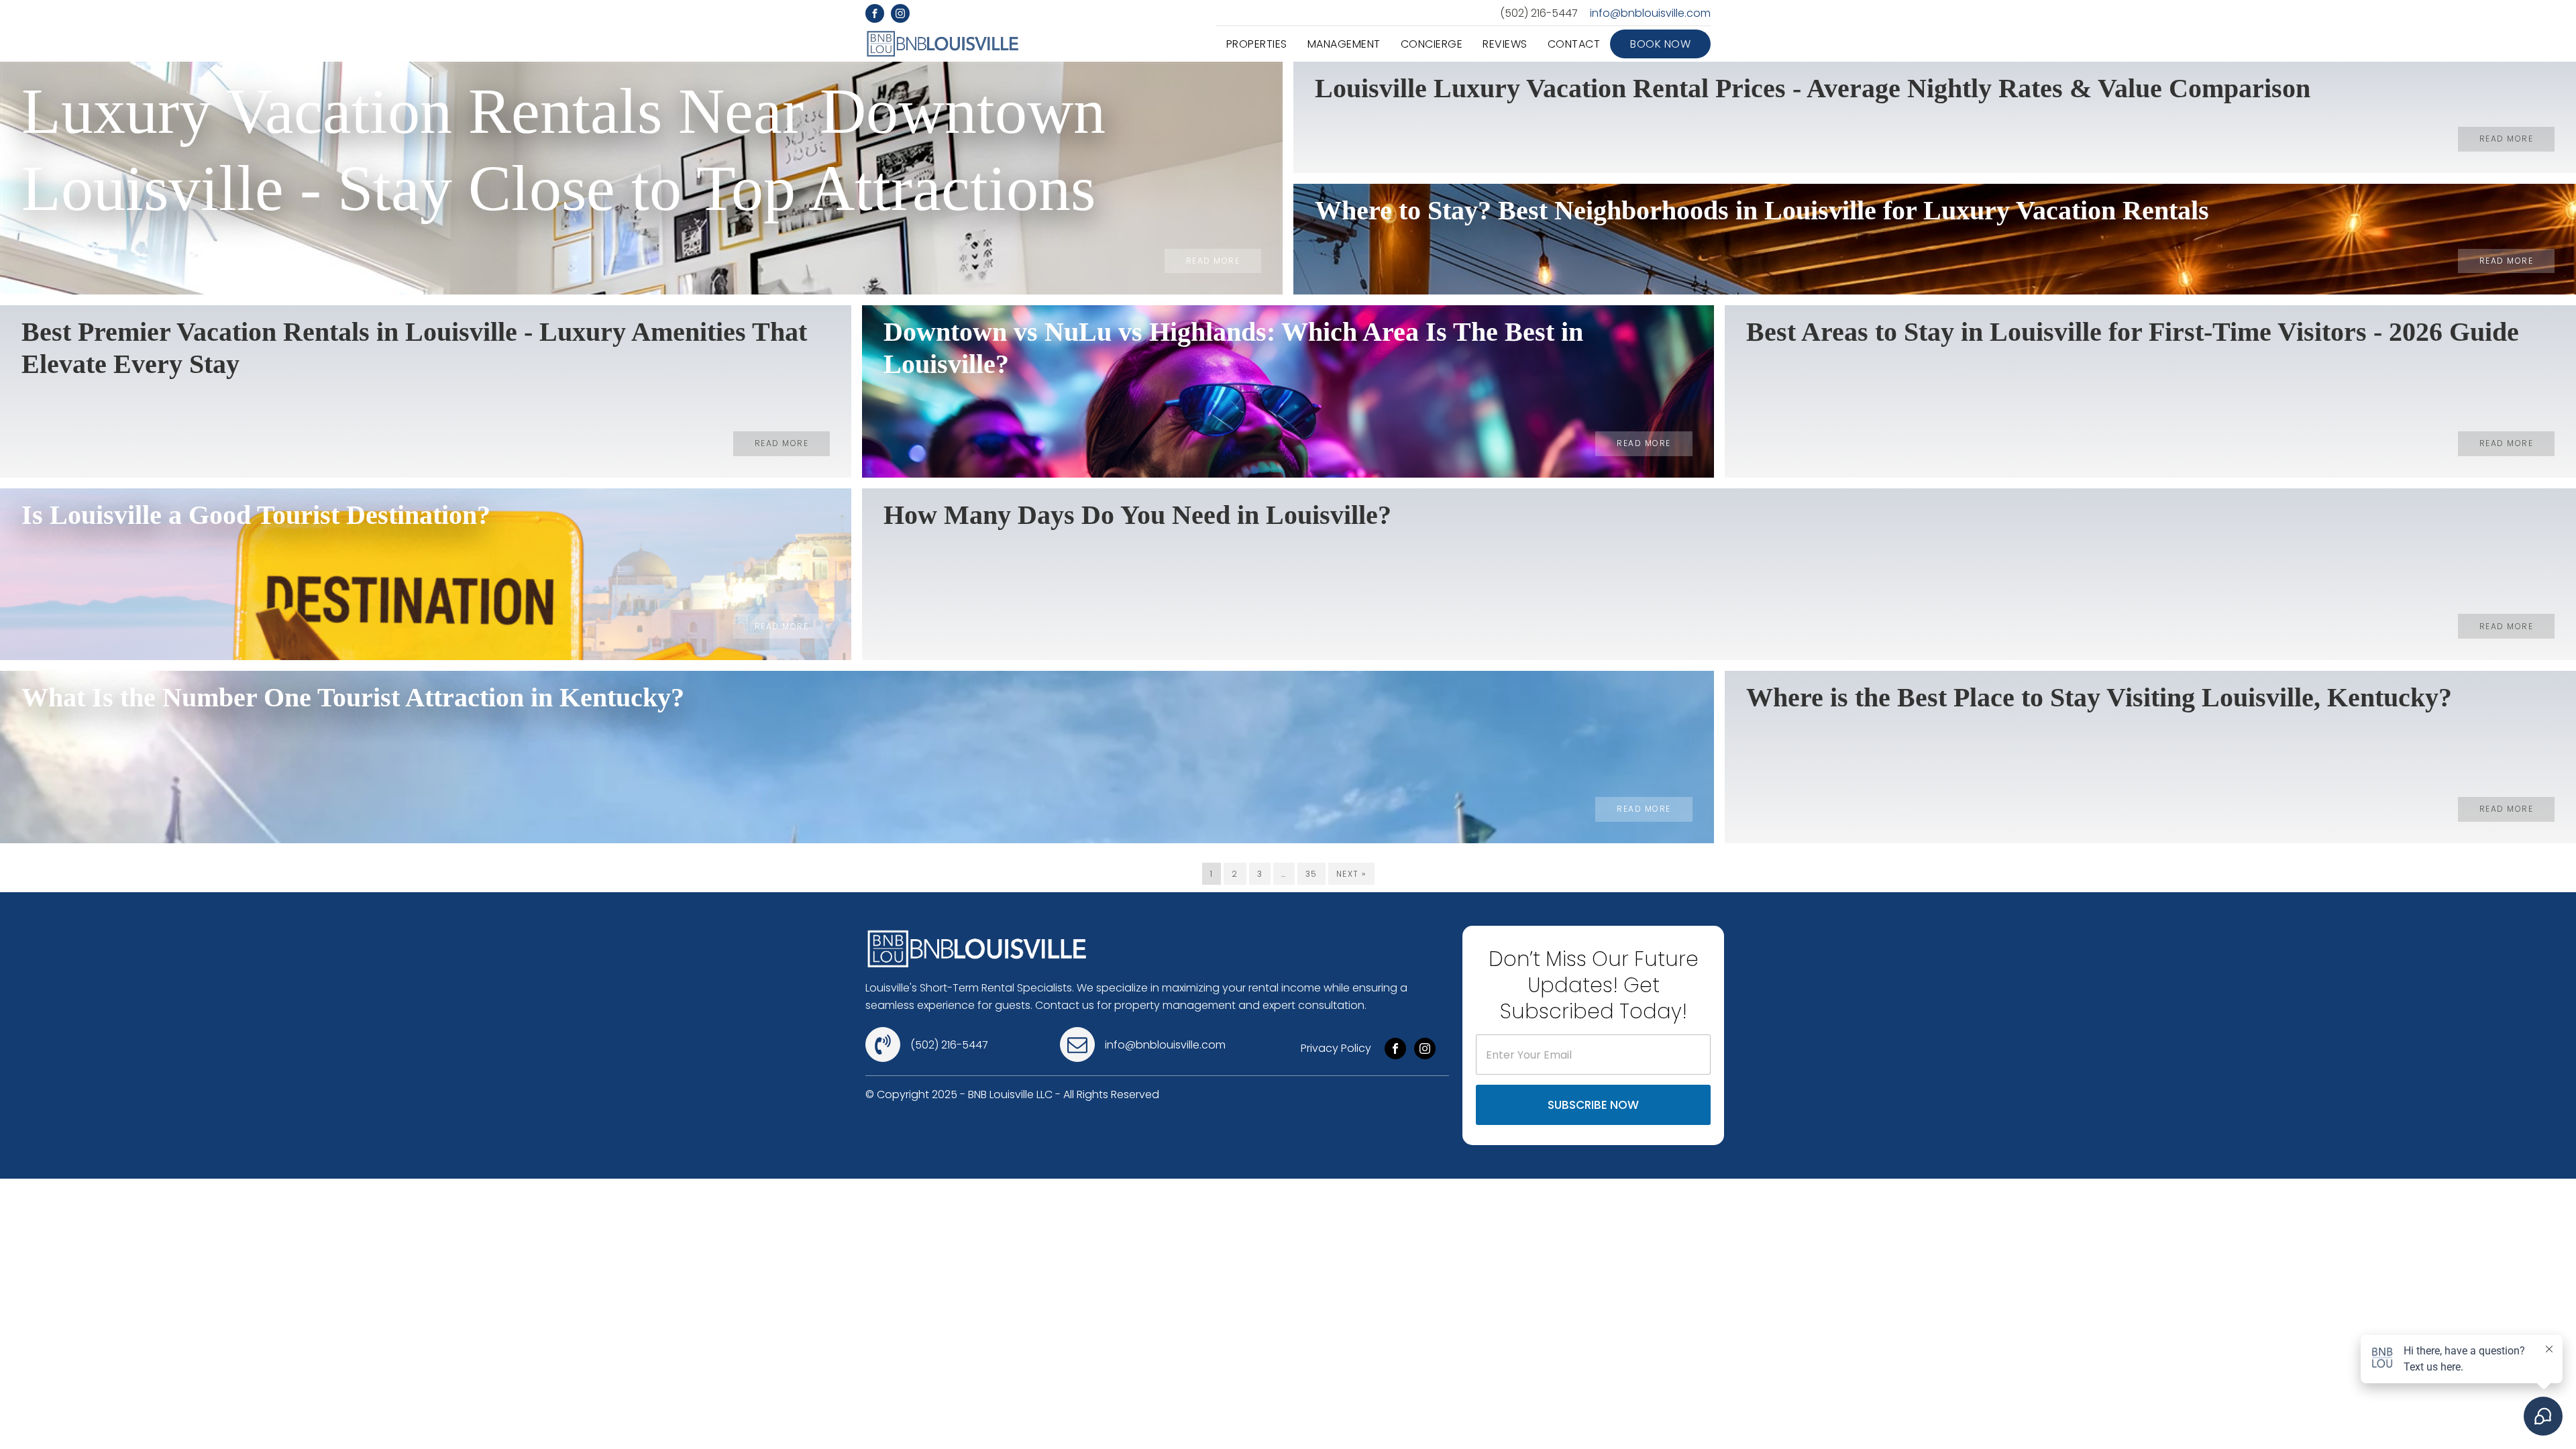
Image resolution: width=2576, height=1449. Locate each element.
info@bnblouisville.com (1650, 13)
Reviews (1505, 44)
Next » (1351, 874)
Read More (1213, 261)
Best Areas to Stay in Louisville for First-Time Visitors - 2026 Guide (2133, 332)
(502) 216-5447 (1539, 13)
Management (1344, 44)
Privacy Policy (1336, 1048)
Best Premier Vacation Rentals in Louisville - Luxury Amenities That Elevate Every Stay (414, 348)
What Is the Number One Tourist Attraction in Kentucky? (353, 697)
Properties (1257, 44)
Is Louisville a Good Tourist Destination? (256, 515)
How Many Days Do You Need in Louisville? (1137, 515)
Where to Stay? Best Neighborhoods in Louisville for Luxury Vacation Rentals (1762, 210)
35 (1311, 874)
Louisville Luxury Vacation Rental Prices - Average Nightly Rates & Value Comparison (1813, 88)
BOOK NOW (1660, 44)
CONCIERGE (1432, 44)
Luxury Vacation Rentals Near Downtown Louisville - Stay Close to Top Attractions (563, 150)
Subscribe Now (1593, 1105)
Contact (1574, 44)
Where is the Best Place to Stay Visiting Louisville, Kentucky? (2099, 697)
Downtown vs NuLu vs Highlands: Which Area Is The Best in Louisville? (1233, 348)
